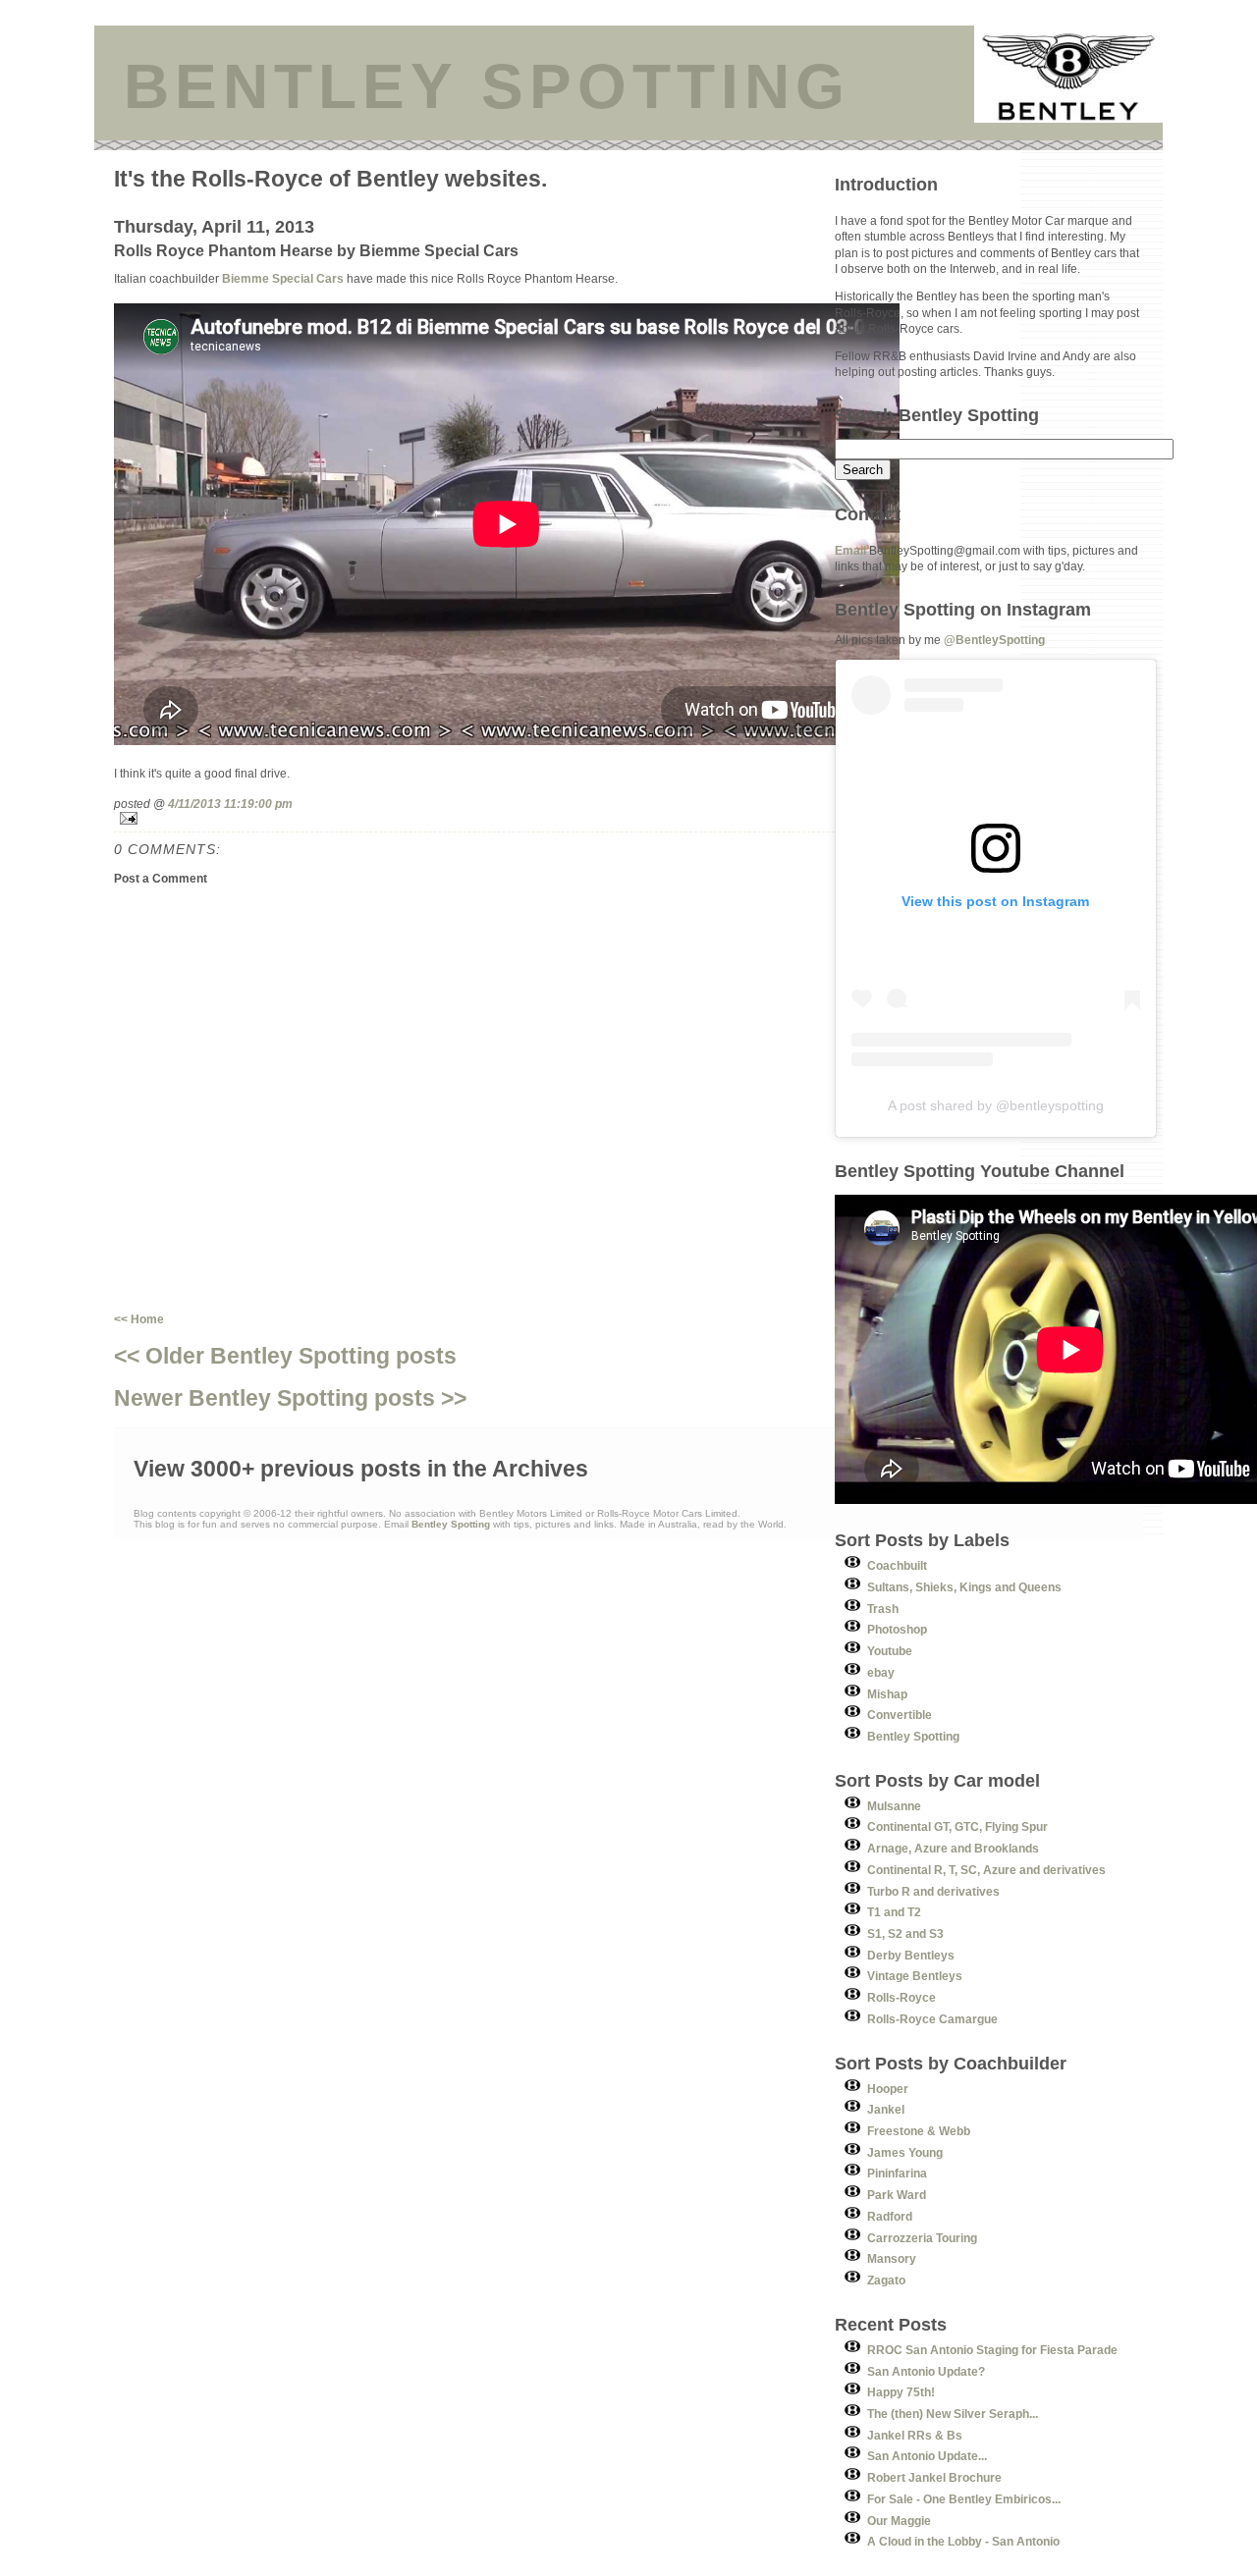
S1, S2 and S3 (905, 1933)
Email (850, 550)
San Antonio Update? (926, 2371)
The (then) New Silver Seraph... (953, 2414)
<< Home (139, 1319)
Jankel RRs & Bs (915, 2435)
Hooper (888, 2089)
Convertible (900, 1715)
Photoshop (897, 1629)
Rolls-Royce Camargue (932, 2019)
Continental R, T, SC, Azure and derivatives (986, 1870)
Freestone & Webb (919, 2131)
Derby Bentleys (911, 1955)
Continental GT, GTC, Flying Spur (957, 1826)
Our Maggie (899, 2521)
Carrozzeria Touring (922, 2238)
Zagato (886, 2280)
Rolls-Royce (902, 1997)
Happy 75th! (901, 2392)
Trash (883, 1609)
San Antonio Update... (927, 2456)
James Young (905, 2152)
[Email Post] (474, 818)
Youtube (890, 1651)
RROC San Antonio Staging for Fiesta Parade (992, 2350)
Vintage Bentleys (915, 1976)
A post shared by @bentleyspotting (996, 1105)
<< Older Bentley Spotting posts (285, 1356)
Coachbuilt (897, 1565)
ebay (881, 1672)
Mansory (892, 2258)
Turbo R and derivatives (933, 1891)
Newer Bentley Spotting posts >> (290, 1398)
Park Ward (897, 2195)
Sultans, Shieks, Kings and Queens (964, 1587)
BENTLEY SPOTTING (487, 86)
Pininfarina (897, 2173)
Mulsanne (894, 1806)
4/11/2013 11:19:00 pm (230, 804)
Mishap (887, 1694)
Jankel (886, 2109)
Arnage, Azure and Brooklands (953, 1848)
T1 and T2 (894, 1912)
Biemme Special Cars (283, 278)
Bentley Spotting (913, 1736)
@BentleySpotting (994, 640)
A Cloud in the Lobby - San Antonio (963, 2541)
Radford (890, 2216)
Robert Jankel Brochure (934, 2477)
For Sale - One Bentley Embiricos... (964, 2499)
